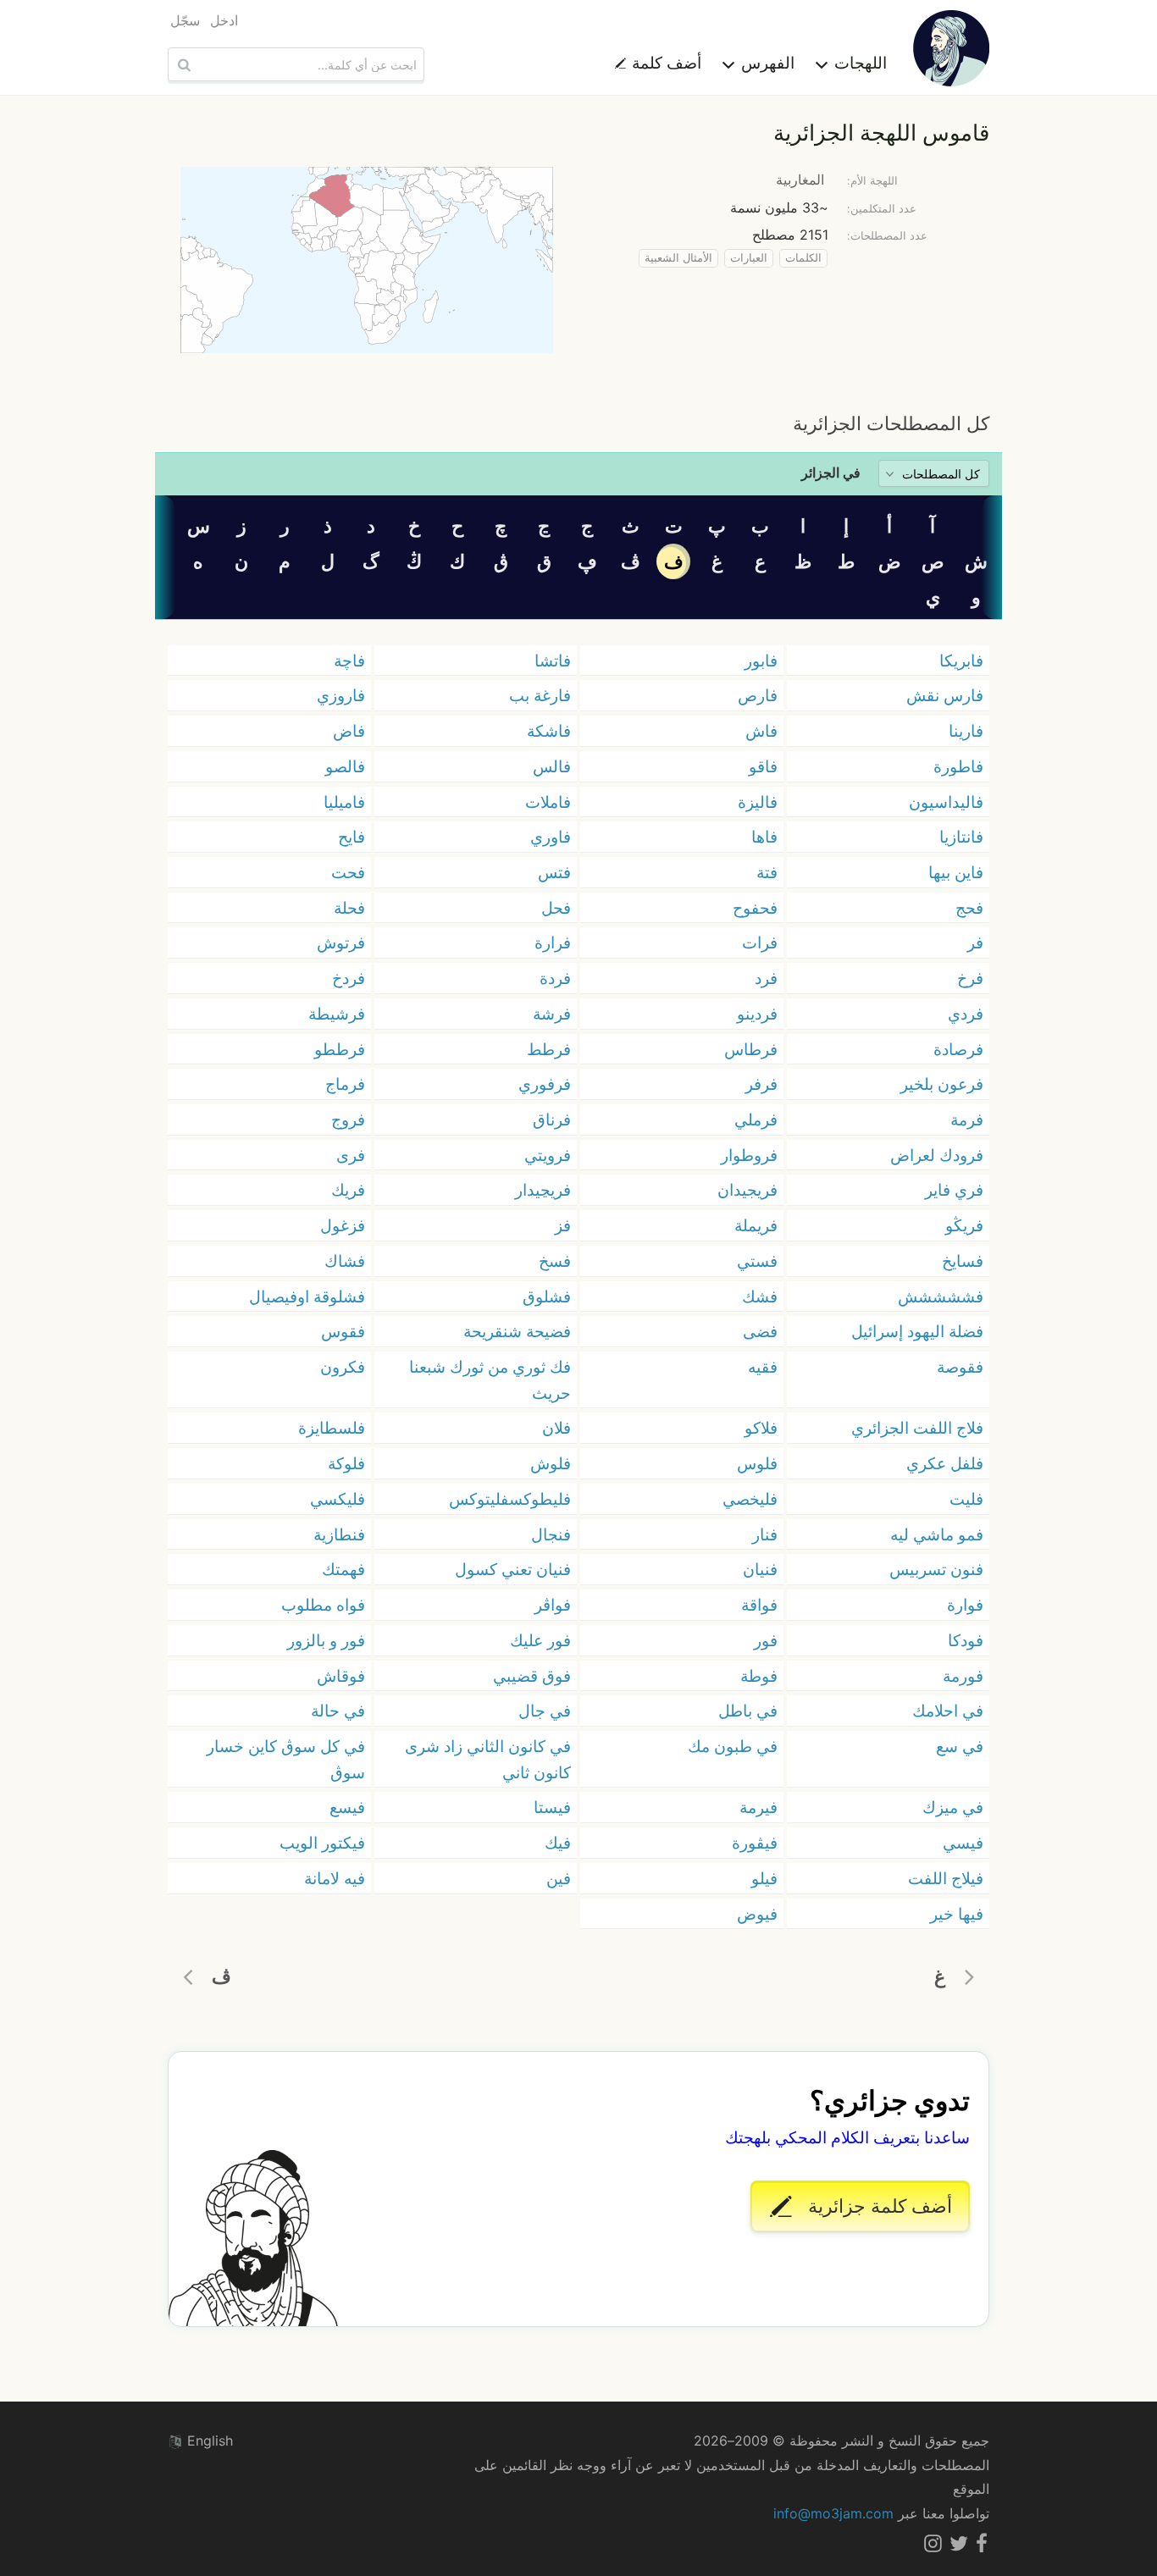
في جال (545, 1711)
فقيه (763, 1367)
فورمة (963, 1676)
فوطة (759, 1676)
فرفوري (545, 1084)
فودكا (966, 1640)
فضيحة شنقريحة (517, 1331)
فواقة (759, 1605)
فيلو (764, 1878)
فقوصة (960, 1367)
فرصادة (958, 1049)
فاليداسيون (946, 802)
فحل (556, 908)
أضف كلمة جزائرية (877, 2206)
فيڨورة (755, 1843)
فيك (558, 1843)
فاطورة (958, 766)
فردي (966, 1014)
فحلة (349, 908)
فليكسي (338, 1499)
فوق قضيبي (532, 1676)
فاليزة (758, 802)
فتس (554, 872)
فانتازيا (961, 837)
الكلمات (803, 258)
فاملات (548, 802)
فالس (552, 766)
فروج (348, 1119)
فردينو (757, 1014)
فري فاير (954, 1190)
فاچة (349, 661)
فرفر (761, 1084)
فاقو (763, 766)
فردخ (349, 978)
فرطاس (751, 1049)
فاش (761, 731)
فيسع (347, 1807)
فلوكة (346, 1463)
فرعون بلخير (942, 1084)
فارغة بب (540, 695)
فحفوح (755, 908)
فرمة (967, 1119)
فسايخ (963, 1261)
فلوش (551, 1463)
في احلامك (948, 1711)
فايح (352, 837)
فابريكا (961, 661)
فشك (760, 1296)
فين (559, 1878)
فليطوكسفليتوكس (510, 1499)
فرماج (345, 1084)
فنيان (760, 1569)
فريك (348, 1190)
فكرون (343, 1367)
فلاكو (761, 1428)
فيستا (552, 1807)
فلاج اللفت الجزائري (917, 1428)
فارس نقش (945, 695)
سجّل (185, 20)
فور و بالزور (326, 1640)
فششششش (941, 1296)
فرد (766, 978)
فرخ (970, 978)
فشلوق (547, 1296)
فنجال (551, 1534)
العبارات (749, 258)
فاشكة (549, 731)
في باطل (748, 1711)
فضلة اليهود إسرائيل (917, 1331)
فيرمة (758, 1807)
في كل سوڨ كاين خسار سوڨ (286, 1759)
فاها (764, 837)
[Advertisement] (578, 381)
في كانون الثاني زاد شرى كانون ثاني (488, 1759)
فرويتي (548, 1155)
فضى (760, 1331)
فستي (757, 1261)
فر (975, 943)
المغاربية (800, 180)
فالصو (345, 766)
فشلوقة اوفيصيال (307, 1296)
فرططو (340, 1049)
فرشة (552, 1014)
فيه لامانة (335, 1878)
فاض (349, 731)
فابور (761, 661)
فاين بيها (956, 872)
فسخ (555, 1261)
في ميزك (953, 1807)
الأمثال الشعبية (678, 258)
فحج (969, 908)
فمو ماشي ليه (937, 1534)
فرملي (756, 1119)
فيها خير (957, 1914)
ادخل (224, 20)
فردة (555, 978)
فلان (556, 1428)
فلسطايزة (332, 1428)
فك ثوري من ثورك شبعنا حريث (490, 1380)
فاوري (551, 837)
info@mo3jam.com (833, 2513)
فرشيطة (337, 1014)
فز (563, 1225)
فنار (765, 1534)
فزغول (343, 1225)
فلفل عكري (945, 1463)
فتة (767, 872)
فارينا (966, 731)
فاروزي (341, 695)
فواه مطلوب (323, 1605)
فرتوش (341, 943)
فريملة (756, 1225)
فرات (760, 943)
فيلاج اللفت (946, 1878)
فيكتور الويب (322, 1843)
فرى (351, 1155)
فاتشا (553, 661)
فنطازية (339, 1534)
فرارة (553, 943)
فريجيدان (747, 1190)
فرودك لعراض (937, 1155)
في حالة (338, 1711)
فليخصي (750, 1499)
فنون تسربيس (936, 1569)
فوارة (965, 1605)
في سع (960, 1746)
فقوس (343, 1331)
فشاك (345, 1261)
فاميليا (344, 802)
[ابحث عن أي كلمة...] (182, 64)
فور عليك (540, 1640)
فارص (758, 695)
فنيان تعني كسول (513, 1569)
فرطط (549, 1049)
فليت (966, 1499)
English (208, 2441)
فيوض (757, 1914)
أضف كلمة (664, 63)
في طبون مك (733, 1746)
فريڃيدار (543, 1190)
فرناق (552, 1119)
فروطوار (749, 1155)
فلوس (757, 1463)
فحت (348, 872)
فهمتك (343, 1569)
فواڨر (553, 1605)
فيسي (963, 1843)
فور (766, 1640)
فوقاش (341, 1676)
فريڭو (964, 1225)
